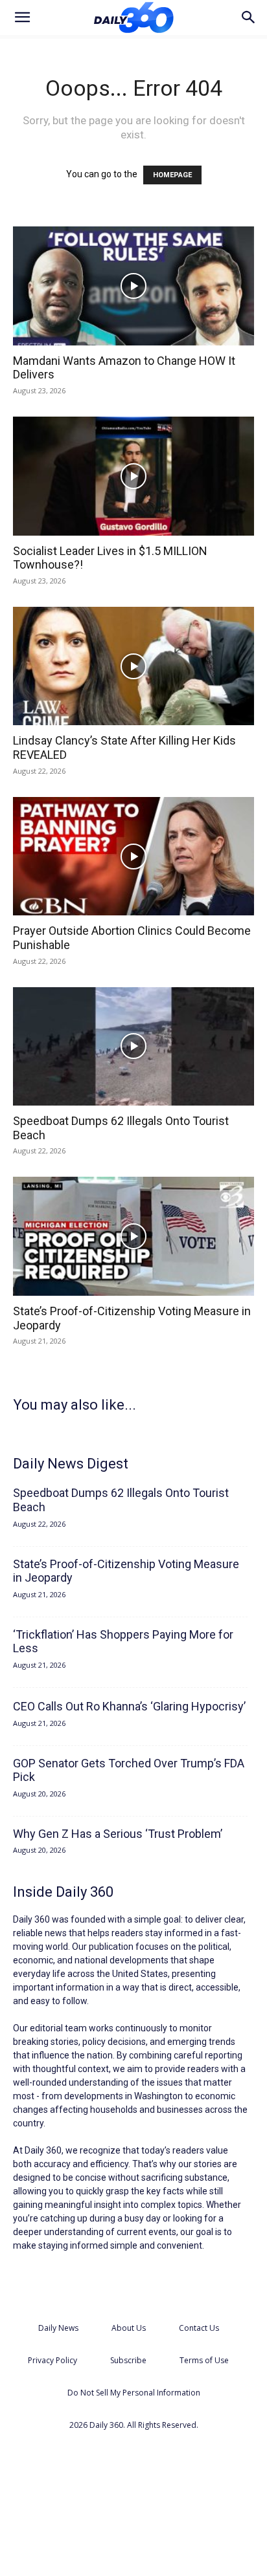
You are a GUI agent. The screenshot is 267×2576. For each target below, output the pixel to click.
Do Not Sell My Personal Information (134, 2393)
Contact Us (199, 2328)
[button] (22, 17)
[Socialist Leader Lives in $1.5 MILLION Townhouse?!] (133, 476)
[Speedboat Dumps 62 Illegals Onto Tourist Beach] (133, 1047)
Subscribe (128, 2360)
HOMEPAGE (172, 175)
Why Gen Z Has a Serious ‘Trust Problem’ (118, 1834)
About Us (129, 2328)
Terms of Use (204, 2360)
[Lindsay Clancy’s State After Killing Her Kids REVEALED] (133, 666)
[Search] (249, 17)
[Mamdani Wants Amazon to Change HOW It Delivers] (133, 286)
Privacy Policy (52, 2360)
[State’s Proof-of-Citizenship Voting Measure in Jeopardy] (133, 1236)
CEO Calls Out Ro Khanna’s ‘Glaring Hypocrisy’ (129, 1706)
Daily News (58, 2328)
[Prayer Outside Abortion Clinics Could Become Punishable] (133, 857)
